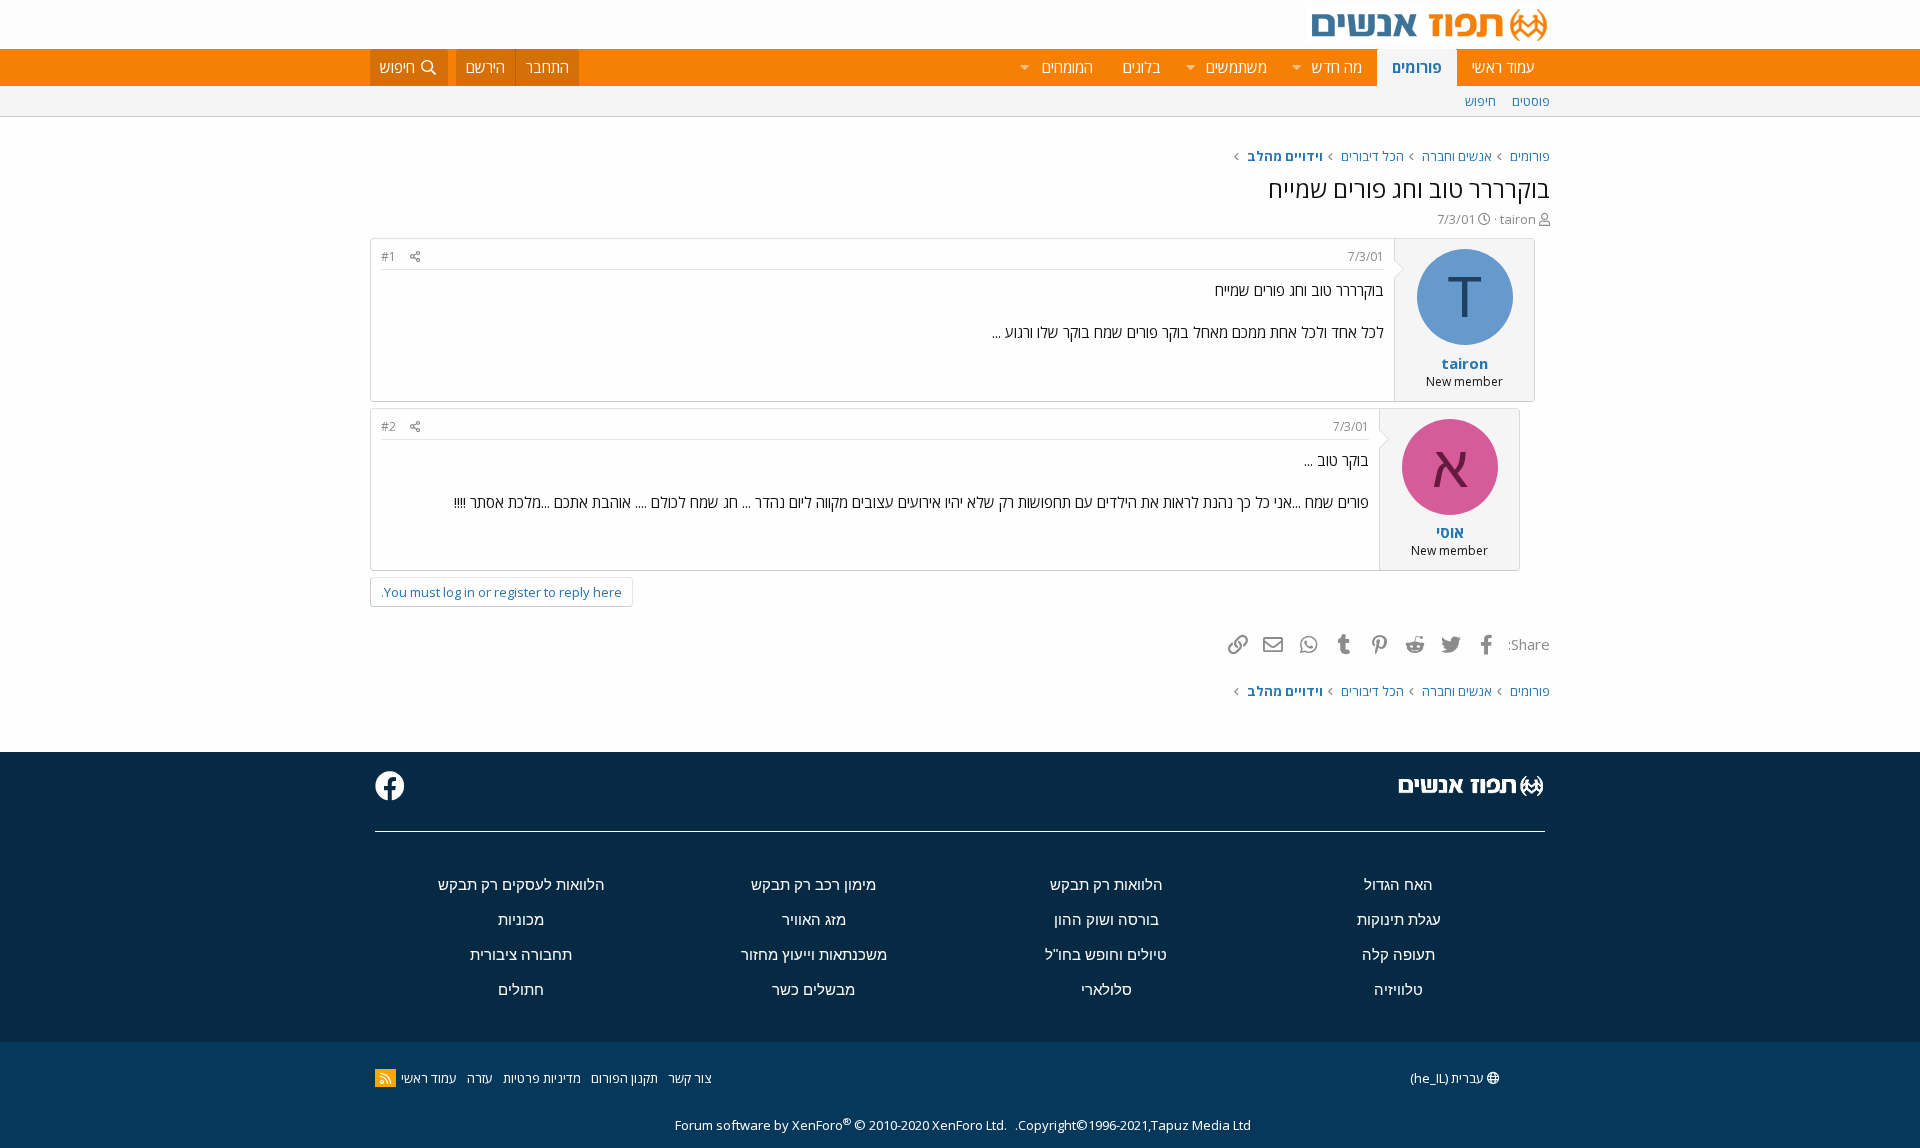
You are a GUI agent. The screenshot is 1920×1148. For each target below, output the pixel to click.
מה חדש (1337, 67)
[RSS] (385, 1078)
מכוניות (521, 919)
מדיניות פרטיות (542, 1078)
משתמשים (1236, 67)
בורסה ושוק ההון (1106, 919)
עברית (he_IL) (1448, 1078)
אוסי (1450, 532)
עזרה (480, 1078)
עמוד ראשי (1503, 67)
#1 (388, 256)
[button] (1296, 67)
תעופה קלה (1398, 954)
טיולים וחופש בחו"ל (1106, 954)
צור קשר (689, 1078)
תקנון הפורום (624, 1078)
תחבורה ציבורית (521, 954)
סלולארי (1106, 989)
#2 (388, 426)
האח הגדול (1398, 884)
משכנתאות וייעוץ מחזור (814, 954)
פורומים (1417, 67)
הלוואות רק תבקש (1106, 884)
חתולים (521, 989)
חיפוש (1480, 101)
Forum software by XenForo (841, 1125)
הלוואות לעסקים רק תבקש (521, 884)
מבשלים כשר (813, 989)
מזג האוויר (814, 919)
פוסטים (1531, 101)
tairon (1518, 219)
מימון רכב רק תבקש (813, 884)
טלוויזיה (1398, 989)
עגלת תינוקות (1399, 919)
